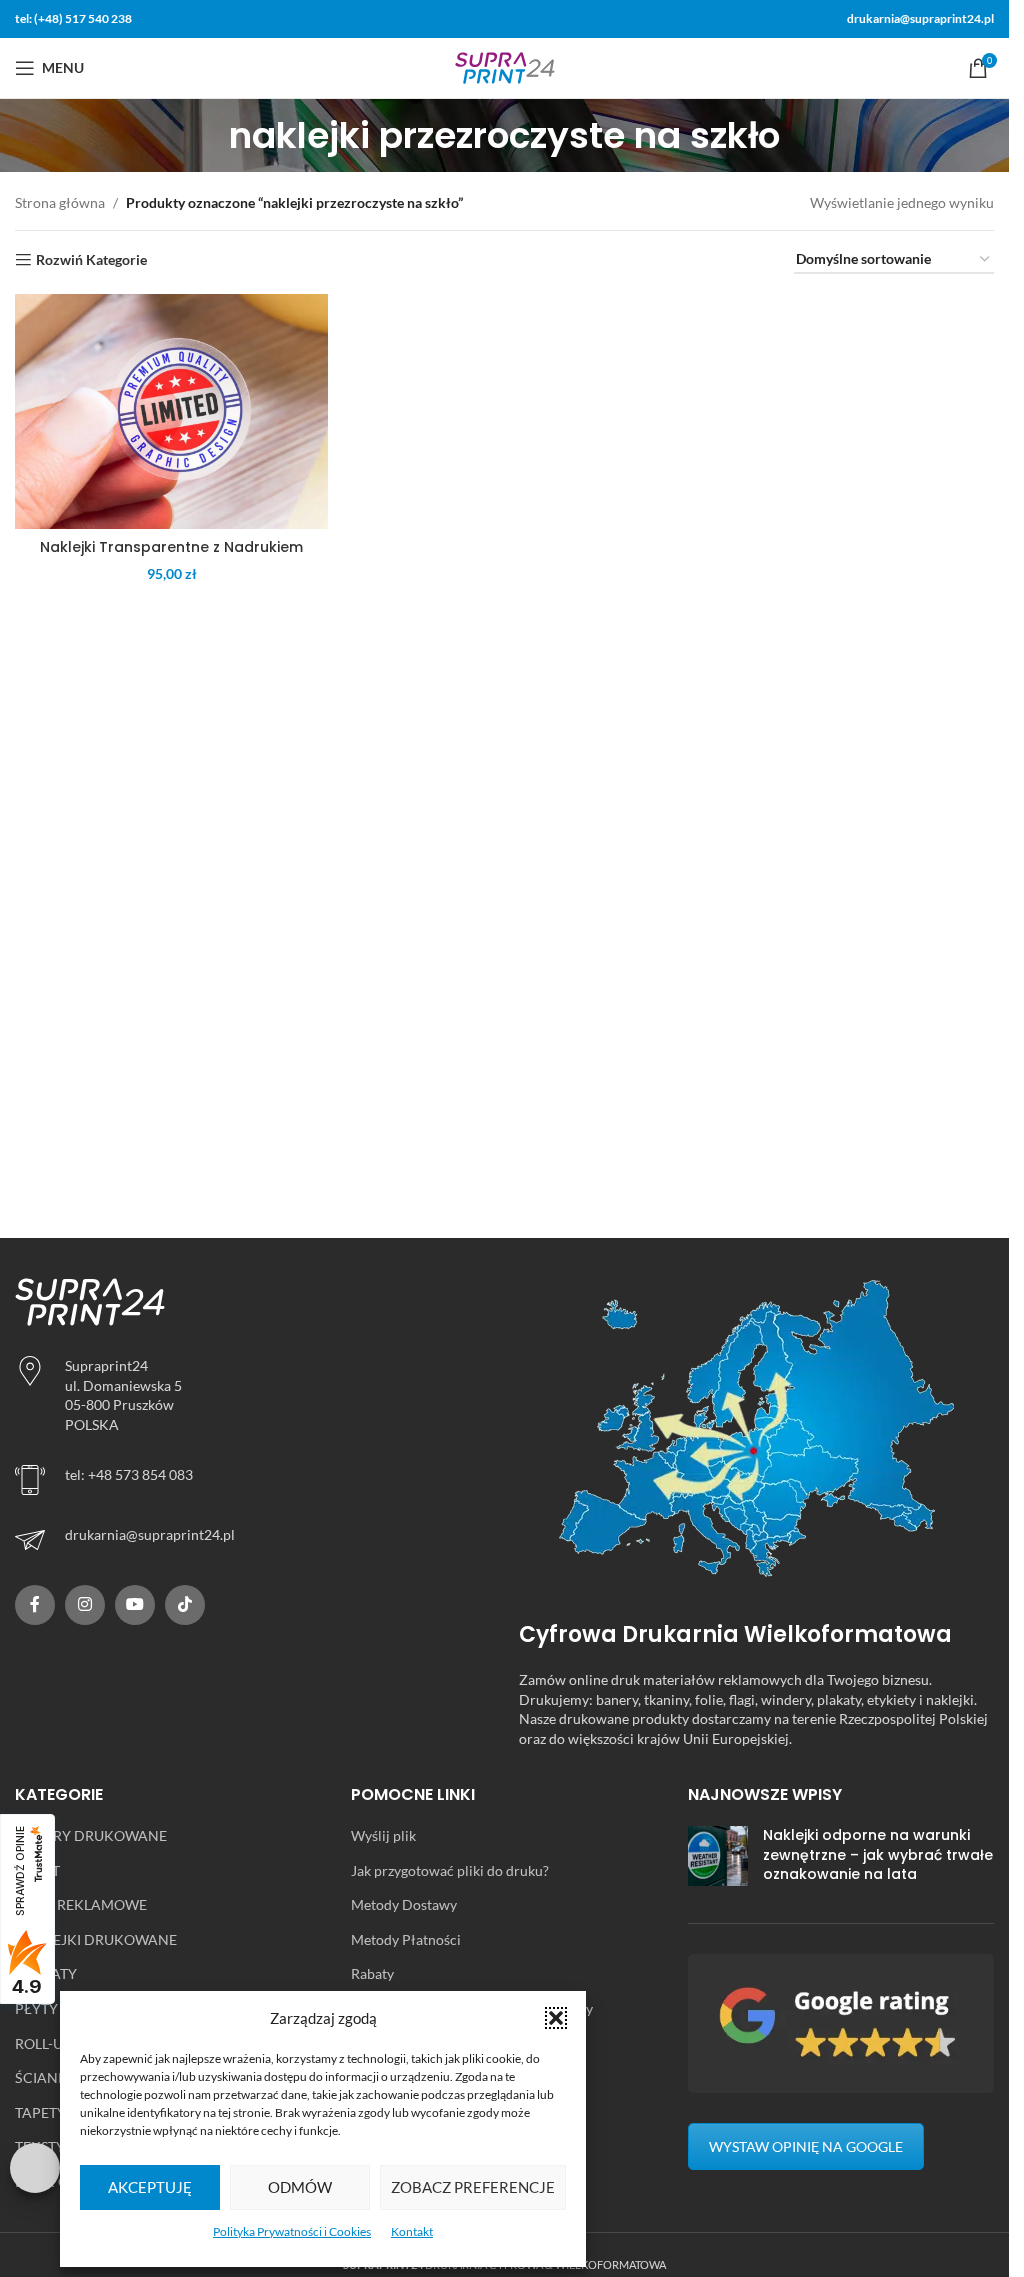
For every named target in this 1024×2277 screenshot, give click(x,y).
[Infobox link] (252, 1540)
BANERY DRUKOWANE (91, 1835)
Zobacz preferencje (473, 2187)
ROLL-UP (43, 2043)
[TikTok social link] (185, 1605)
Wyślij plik (383, 1835)
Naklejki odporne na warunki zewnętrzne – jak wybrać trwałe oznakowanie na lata (878, 1854)
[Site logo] (505, 66)
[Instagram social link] (85, 1605)
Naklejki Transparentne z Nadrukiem (171, 547)
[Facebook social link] (35, 1605)
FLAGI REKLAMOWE (81, 1904)
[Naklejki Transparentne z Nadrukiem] (171, 411)
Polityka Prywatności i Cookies (292, 2231)
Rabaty (372, 1973)
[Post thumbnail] (718, 1859)
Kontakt (412, 2231)
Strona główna (60, 202)
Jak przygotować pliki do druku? (450, 1870)
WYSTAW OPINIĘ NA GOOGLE (806, 2146)
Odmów (300, 2187)
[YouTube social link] (135, 1605)
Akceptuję (150, 2187)
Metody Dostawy (404, 1904)
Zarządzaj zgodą (35, 2168)
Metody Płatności (406, 1939)
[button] (556, 2018)
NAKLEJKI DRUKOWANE (96, 1939)
